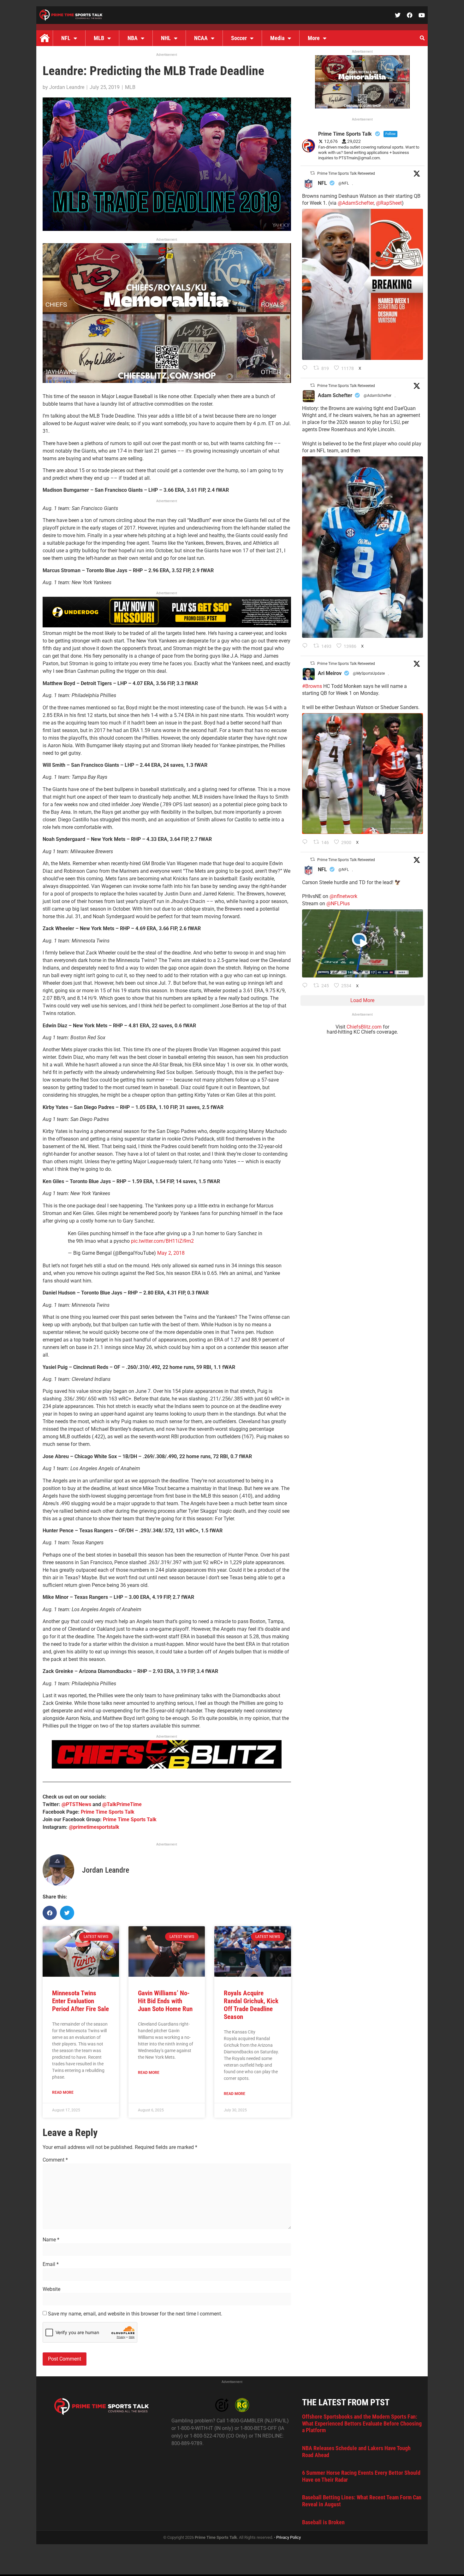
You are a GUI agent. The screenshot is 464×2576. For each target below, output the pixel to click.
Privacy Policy (289, 2537)
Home (45, 38)
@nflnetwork (343, 896)
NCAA (201, 38)
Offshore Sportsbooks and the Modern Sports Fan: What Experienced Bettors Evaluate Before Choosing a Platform (362, 2423)
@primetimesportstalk (94, 1827)
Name (51, 2240)
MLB (99, 38)
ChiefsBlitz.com (364, 1027)
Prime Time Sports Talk (108, 1812)
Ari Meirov (330, 673)
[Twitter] (398, 15)
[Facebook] (410, 15)
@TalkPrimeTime (122, 1804)
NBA (133, 38)
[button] (422, 38)
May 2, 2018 (171, 1253)
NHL (166, 38)
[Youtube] (422, 15)
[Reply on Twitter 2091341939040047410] (306, 986)
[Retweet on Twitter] (312, 173)
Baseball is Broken (323, 2522)
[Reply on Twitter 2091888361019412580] (306, 368)
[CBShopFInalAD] (167, 381)
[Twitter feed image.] (363, 284)
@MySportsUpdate (369, 673)
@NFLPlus (338, 904)
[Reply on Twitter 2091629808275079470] (306, 646)
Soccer (239, 38)
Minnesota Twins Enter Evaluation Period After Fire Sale (80, 2001)
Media (277, 38)
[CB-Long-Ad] (167, 1767)
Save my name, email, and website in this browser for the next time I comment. (135, 2314)
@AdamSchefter (356, 203)
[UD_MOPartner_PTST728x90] (167, 626)
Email (51, 2264)
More (314, 38)
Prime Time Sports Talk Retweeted (346, 173)
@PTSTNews (76, 1804)
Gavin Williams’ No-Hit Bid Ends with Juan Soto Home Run (165, 2001)
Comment (55, 2160)
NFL (66, 38)
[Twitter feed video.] (363, 943)
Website (51, 2289)
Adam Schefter (335, 395)
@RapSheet (389, 203)
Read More (63, 2092)
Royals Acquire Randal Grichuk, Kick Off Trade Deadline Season (251, 2005)
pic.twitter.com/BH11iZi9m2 (162, 1241)
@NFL (344, 183)
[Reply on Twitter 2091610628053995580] (306, 842)
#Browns (312, 686)
